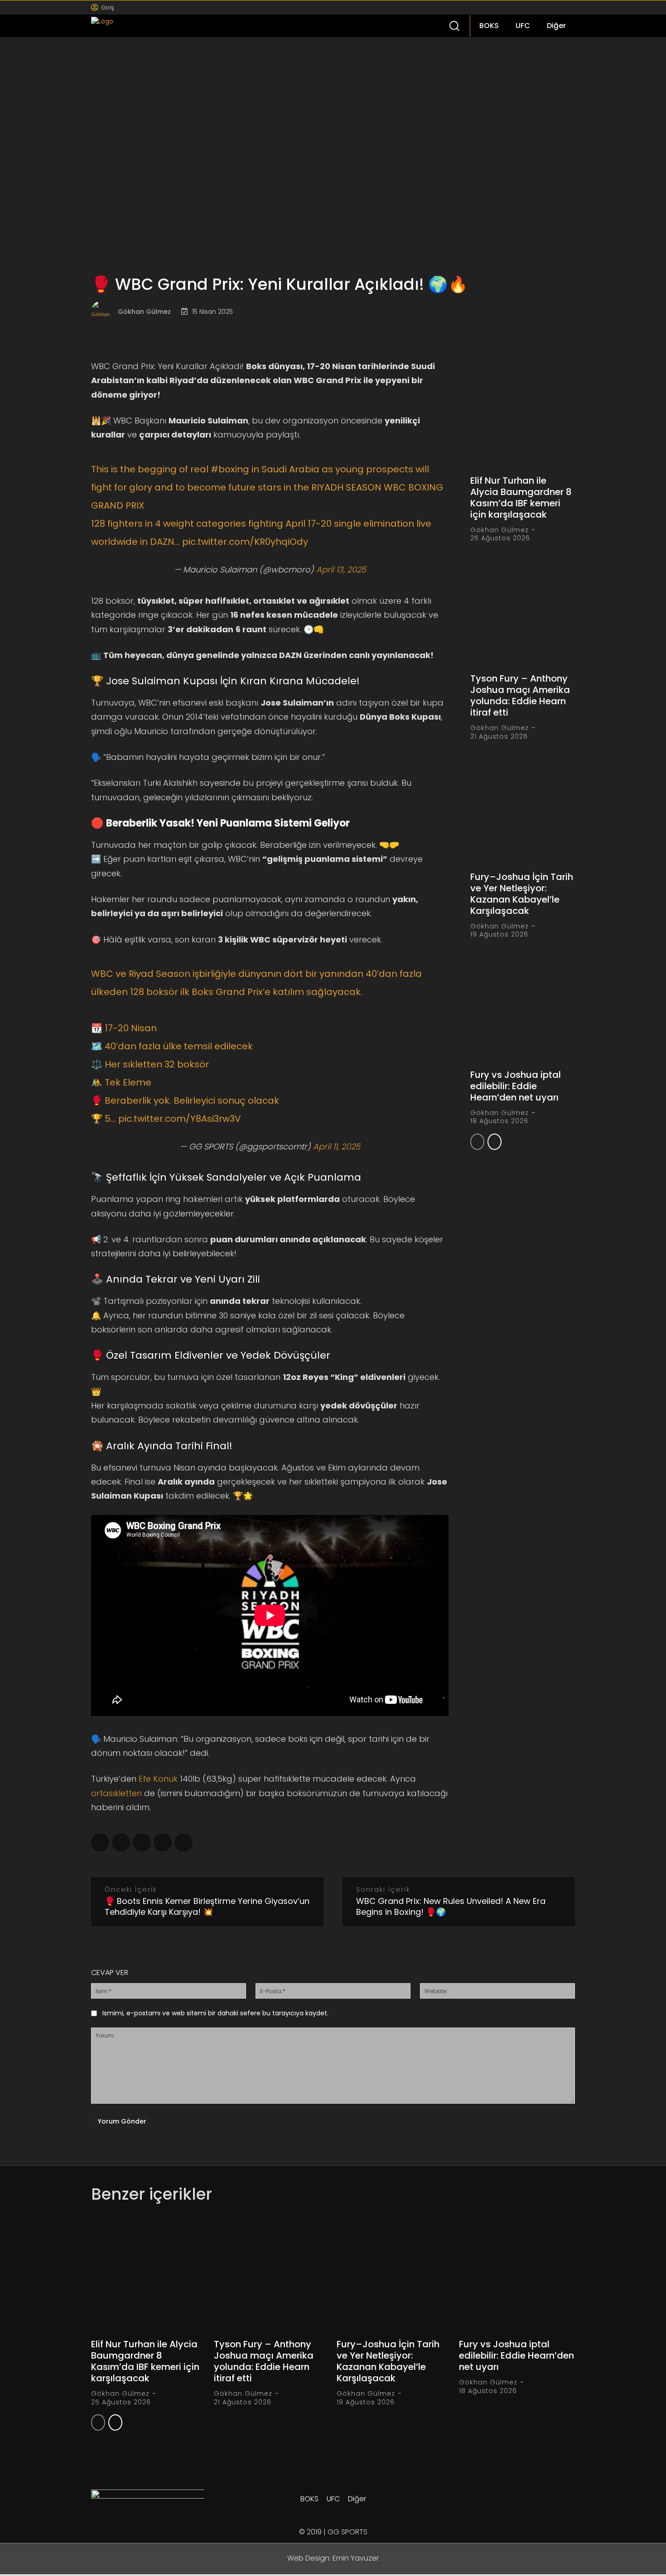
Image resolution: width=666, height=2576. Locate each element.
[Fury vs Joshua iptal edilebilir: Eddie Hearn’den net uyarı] (523, 1008)
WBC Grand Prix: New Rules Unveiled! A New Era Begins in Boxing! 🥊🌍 (451, 1906)
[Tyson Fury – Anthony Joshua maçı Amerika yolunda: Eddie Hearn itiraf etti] (523, 612)
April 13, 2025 (341, 570)
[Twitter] (547, 7)
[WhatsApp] (142, 1842)
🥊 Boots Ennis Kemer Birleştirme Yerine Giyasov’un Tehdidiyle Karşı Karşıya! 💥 (207, 1906)
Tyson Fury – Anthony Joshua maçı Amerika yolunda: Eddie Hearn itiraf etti (520, 695)
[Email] (183, 1842)
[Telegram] (121, 1842)
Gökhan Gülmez (144, 312)
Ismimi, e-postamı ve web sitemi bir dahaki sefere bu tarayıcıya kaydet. (215, 2013)
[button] (454, 25)
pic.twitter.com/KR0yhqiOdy (245, 542)
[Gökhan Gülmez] (104, 312)
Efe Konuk (158, 1779)
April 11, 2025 (337, 1146)
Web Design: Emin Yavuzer (333, 2558)
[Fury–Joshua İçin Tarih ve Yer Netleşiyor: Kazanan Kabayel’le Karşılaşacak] (523, 810)
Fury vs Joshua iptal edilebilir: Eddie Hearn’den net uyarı (516, 1086)
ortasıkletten (116, 1793)
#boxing (230, 469)
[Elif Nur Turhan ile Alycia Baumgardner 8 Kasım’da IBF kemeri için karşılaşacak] (523, 414)
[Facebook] (519, 7)
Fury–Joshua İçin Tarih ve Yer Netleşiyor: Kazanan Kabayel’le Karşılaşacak (522, 894)
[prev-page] (477, 1142)
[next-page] (495, 1142)
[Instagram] (533, 7)
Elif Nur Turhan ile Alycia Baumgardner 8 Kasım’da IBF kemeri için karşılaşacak (521, 497)
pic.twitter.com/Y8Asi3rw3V (180, 1119)
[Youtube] (561, 7)
